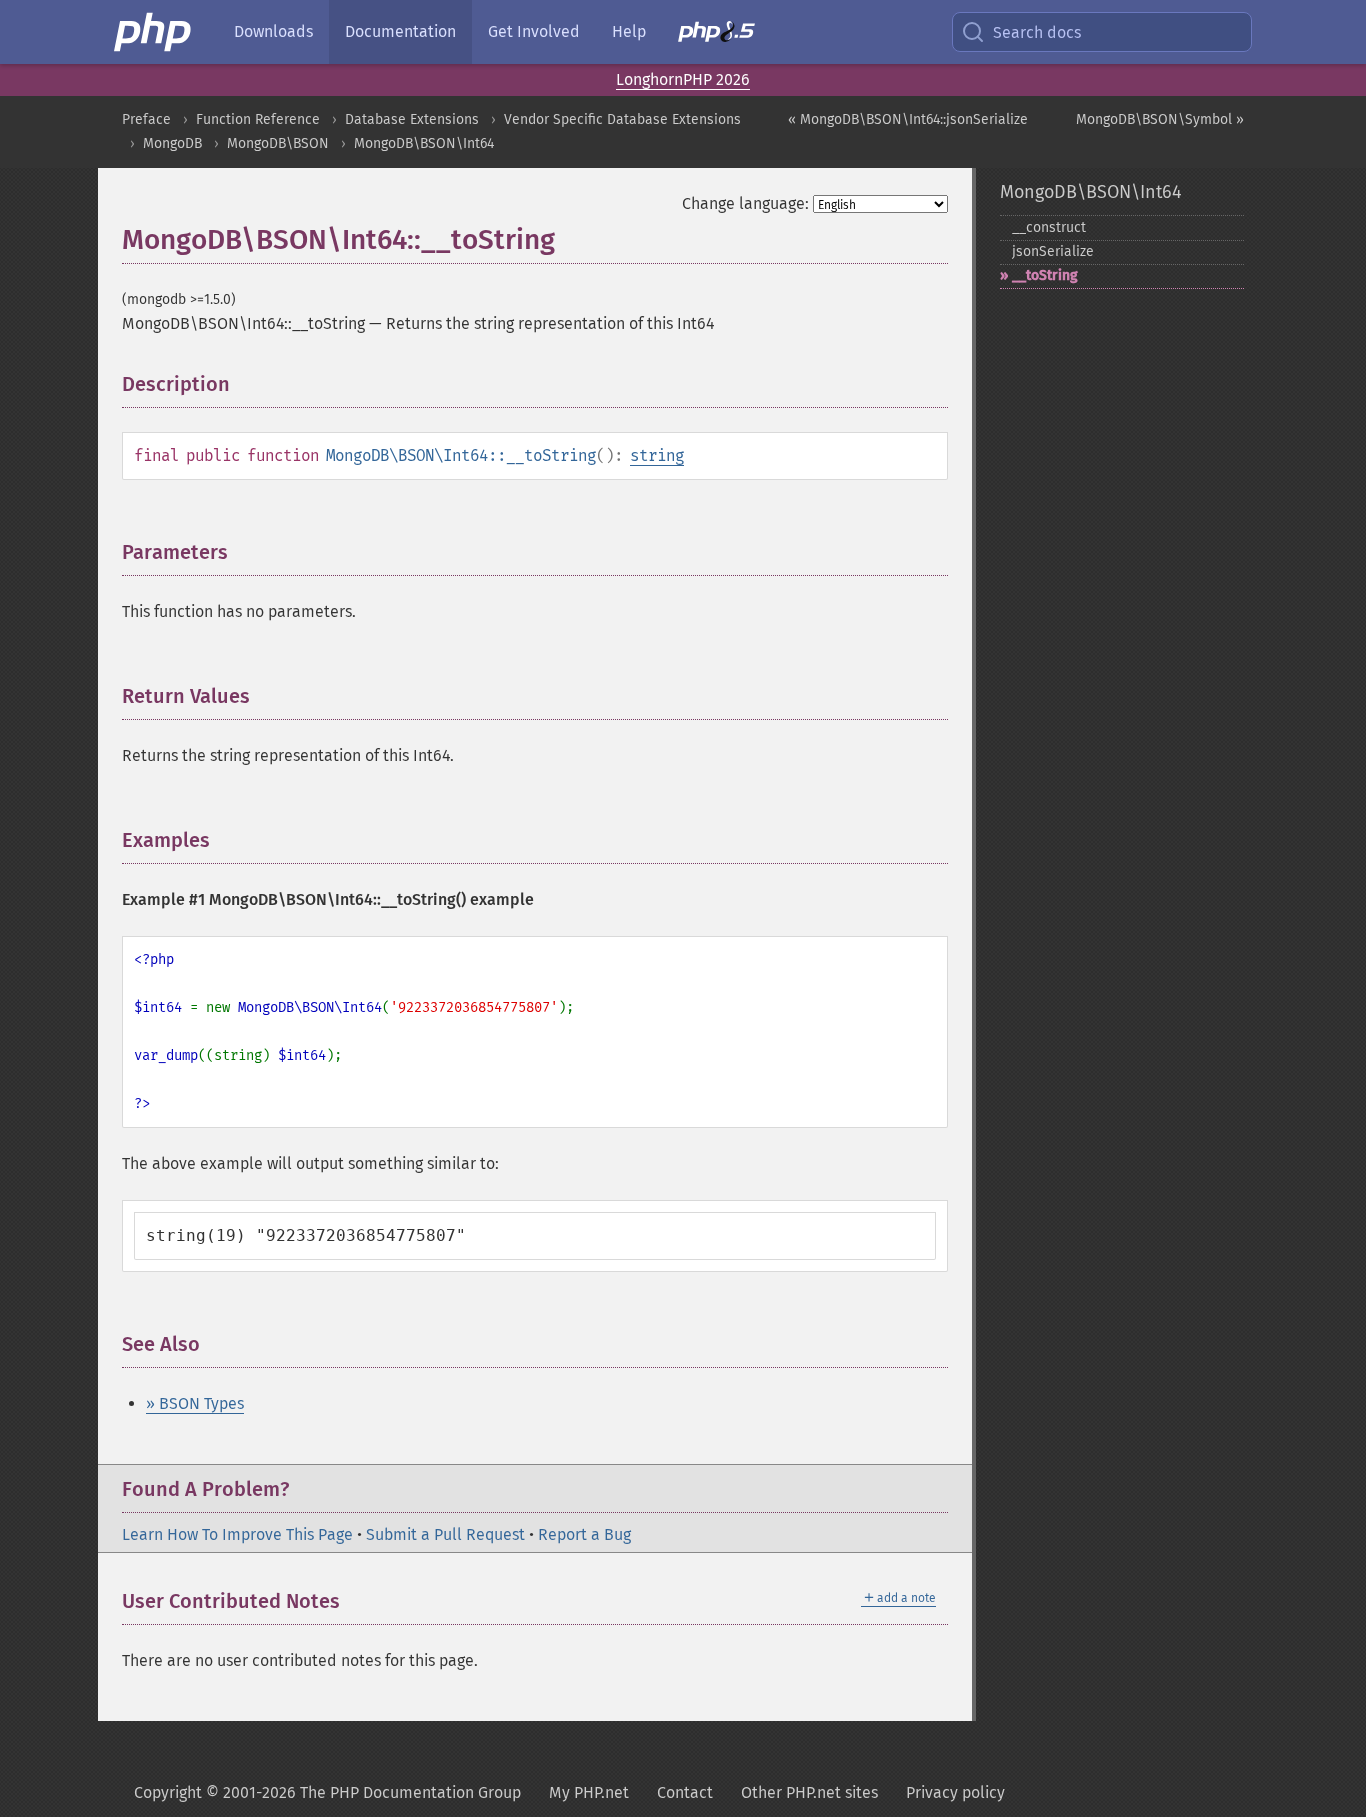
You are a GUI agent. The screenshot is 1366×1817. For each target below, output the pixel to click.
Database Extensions (412, 119)
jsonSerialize (1053, 251)
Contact (685, 1792)
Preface (146, 119)
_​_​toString (1045, 275)
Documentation (400, 31)
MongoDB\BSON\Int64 (424, 143)
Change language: (745, 203)
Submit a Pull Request (445, 1534)
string (657, 455)
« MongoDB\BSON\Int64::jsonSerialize (908, 119)
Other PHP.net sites (809, 1792)
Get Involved (534, 31)
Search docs (1037, 32)
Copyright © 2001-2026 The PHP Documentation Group (327, 1792)
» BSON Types (195, 1403)
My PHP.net (589, 1792)
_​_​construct (1049, 227)
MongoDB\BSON (278, 143)
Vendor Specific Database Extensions (622, 119)
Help (629, 31)
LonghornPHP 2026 (683, 79)
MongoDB (172, 143)
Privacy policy (955, 1792)
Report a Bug (584, 1534)
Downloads (273, 31)
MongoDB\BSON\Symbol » (1160, 119)
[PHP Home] (154, 32)
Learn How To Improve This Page (237, 1534)
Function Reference (258, 119)
